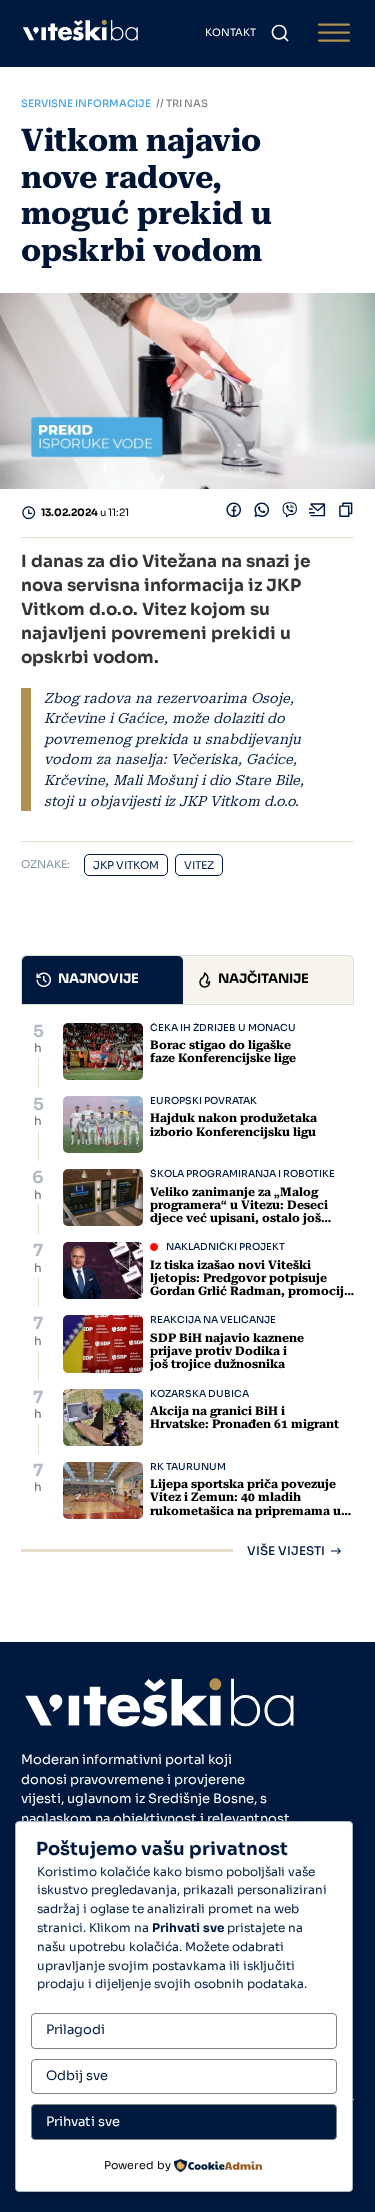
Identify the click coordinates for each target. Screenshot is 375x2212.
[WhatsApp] (262, 514)
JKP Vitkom (126, 865)
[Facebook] (234, 514)
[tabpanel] (188, 1290)
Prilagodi (75, 2029)
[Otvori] (334, 33)
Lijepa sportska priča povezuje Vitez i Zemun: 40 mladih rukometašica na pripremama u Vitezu (245, 1504)
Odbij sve (77, 2075)
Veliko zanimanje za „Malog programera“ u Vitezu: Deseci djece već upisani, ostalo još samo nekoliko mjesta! (239, 1212)
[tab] (102, 980)
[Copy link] (346, 514)
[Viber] (290, 514)
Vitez (199, 865)
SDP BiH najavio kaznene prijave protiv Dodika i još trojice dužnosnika (227, 1351)
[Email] (318, 514)
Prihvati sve (83, 2121)
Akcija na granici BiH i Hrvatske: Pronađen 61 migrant (244, 1417)
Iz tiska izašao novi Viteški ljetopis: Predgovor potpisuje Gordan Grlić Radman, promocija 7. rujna (250, 1285)
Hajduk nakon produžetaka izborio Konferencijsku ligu (233, 1124)
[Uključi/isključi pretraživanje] (280, 33)
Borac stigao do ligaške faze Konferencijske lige (223, 1051)
